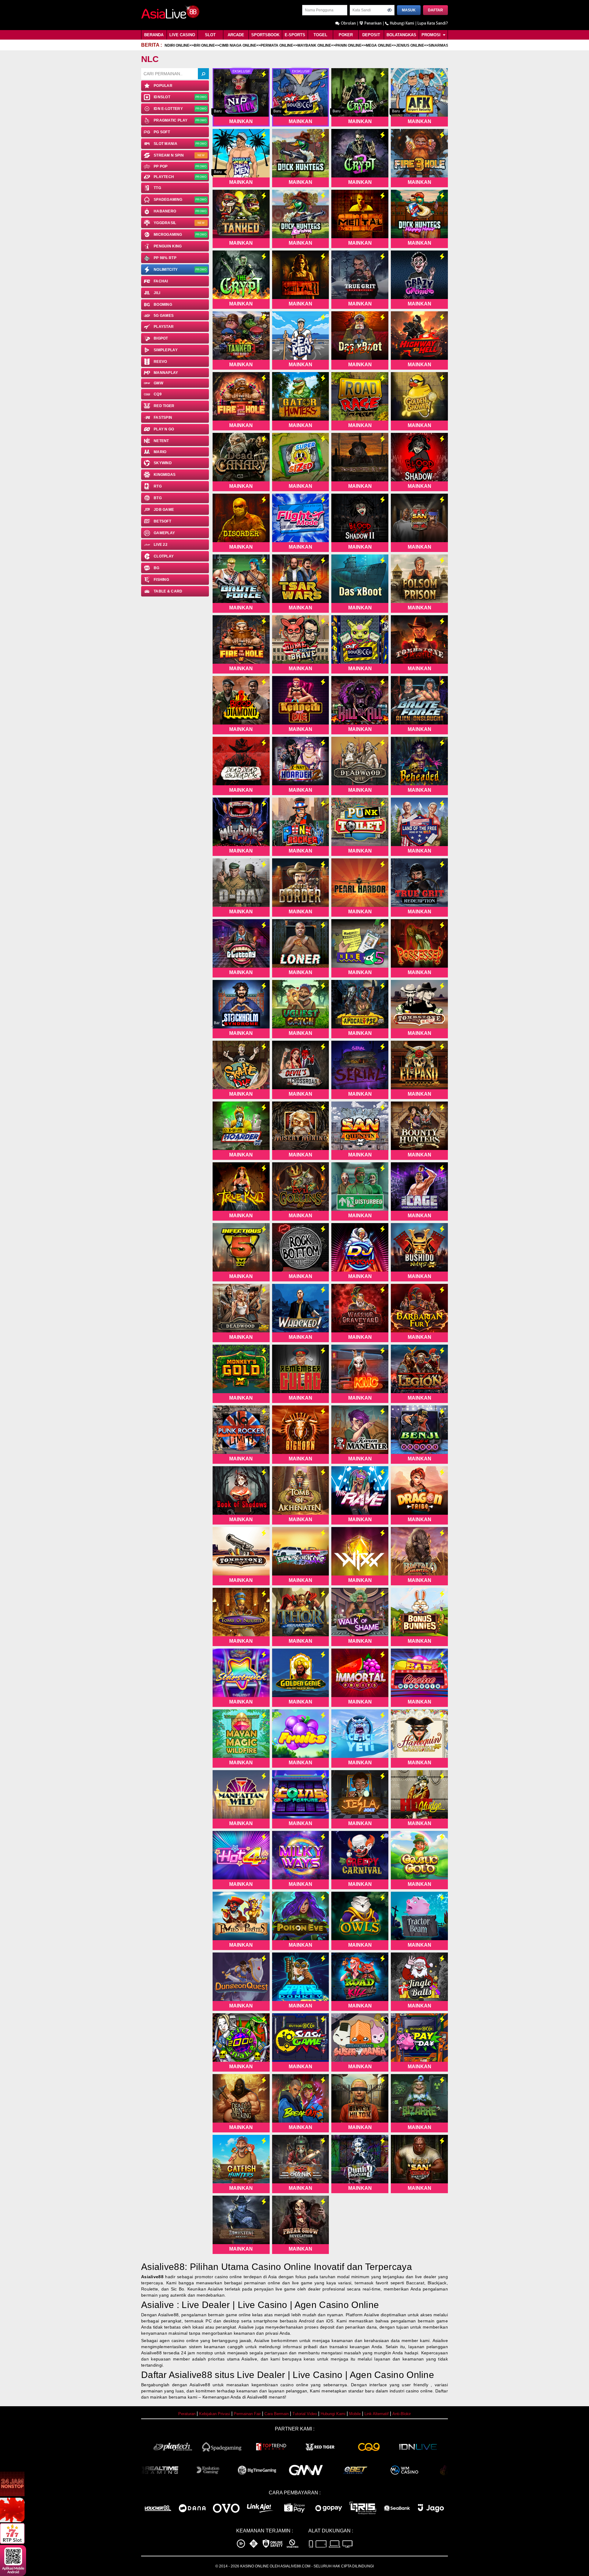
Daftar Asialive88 (177, 2375)
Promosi (432, 35)
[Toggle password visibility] (390, 10)
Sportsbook (265, 35)
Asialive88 (152, 2277)
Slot (210, 35)
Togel (320, 35)
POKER (346, 35)
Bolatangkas (401, 35)
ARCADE (236, 35)
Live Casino (182, 35)
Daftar (435, 10)
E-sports (295, 35)
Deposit (371, 35)
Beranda (154, 35)
